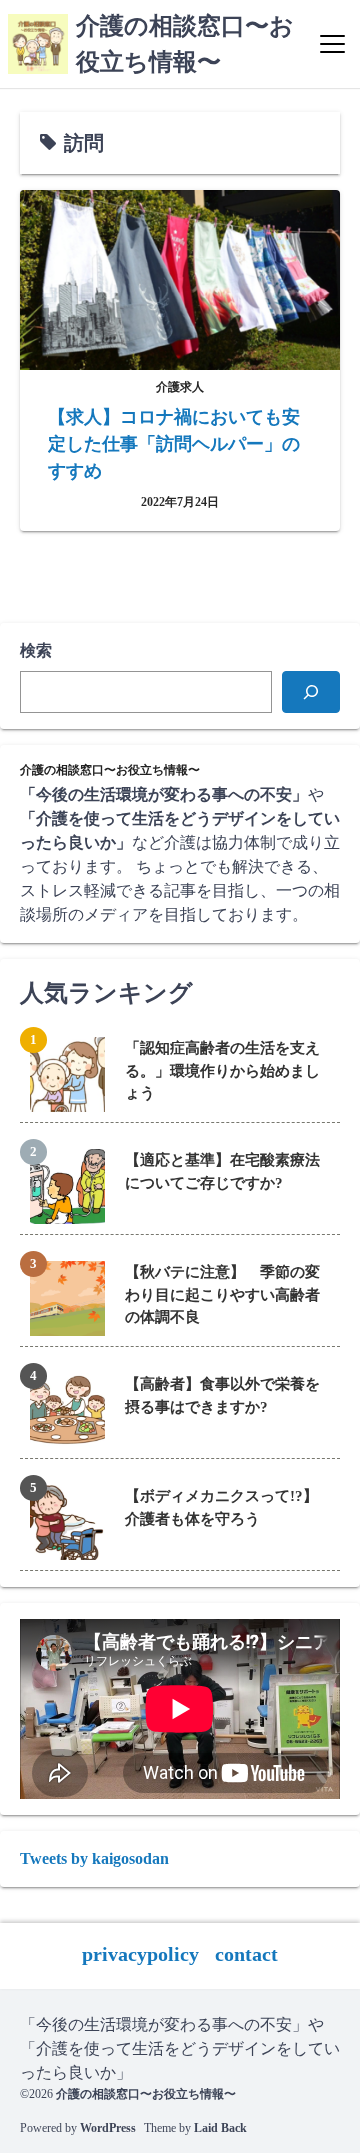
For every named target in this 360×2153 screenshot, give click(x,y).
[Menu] (332, 44)
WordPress (108, 2128)
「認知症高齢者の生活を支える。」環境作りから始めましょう (222, 1070)
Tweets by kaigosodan (94, 1858)
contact (246, 1954)
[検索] (311, 692)
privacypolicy (140, 1954)
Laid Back (220, 2128)
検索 (36, 650)
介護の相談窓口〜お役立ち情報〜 (146, 2094)
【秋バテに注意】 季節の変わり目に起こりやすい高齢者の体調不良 (222, 1294)
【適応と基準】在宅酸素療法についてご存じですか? (222, 1171)
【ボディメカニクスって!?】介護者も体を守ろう (221, 1507)
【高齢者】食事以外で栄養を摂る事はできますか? (222, 1395)
